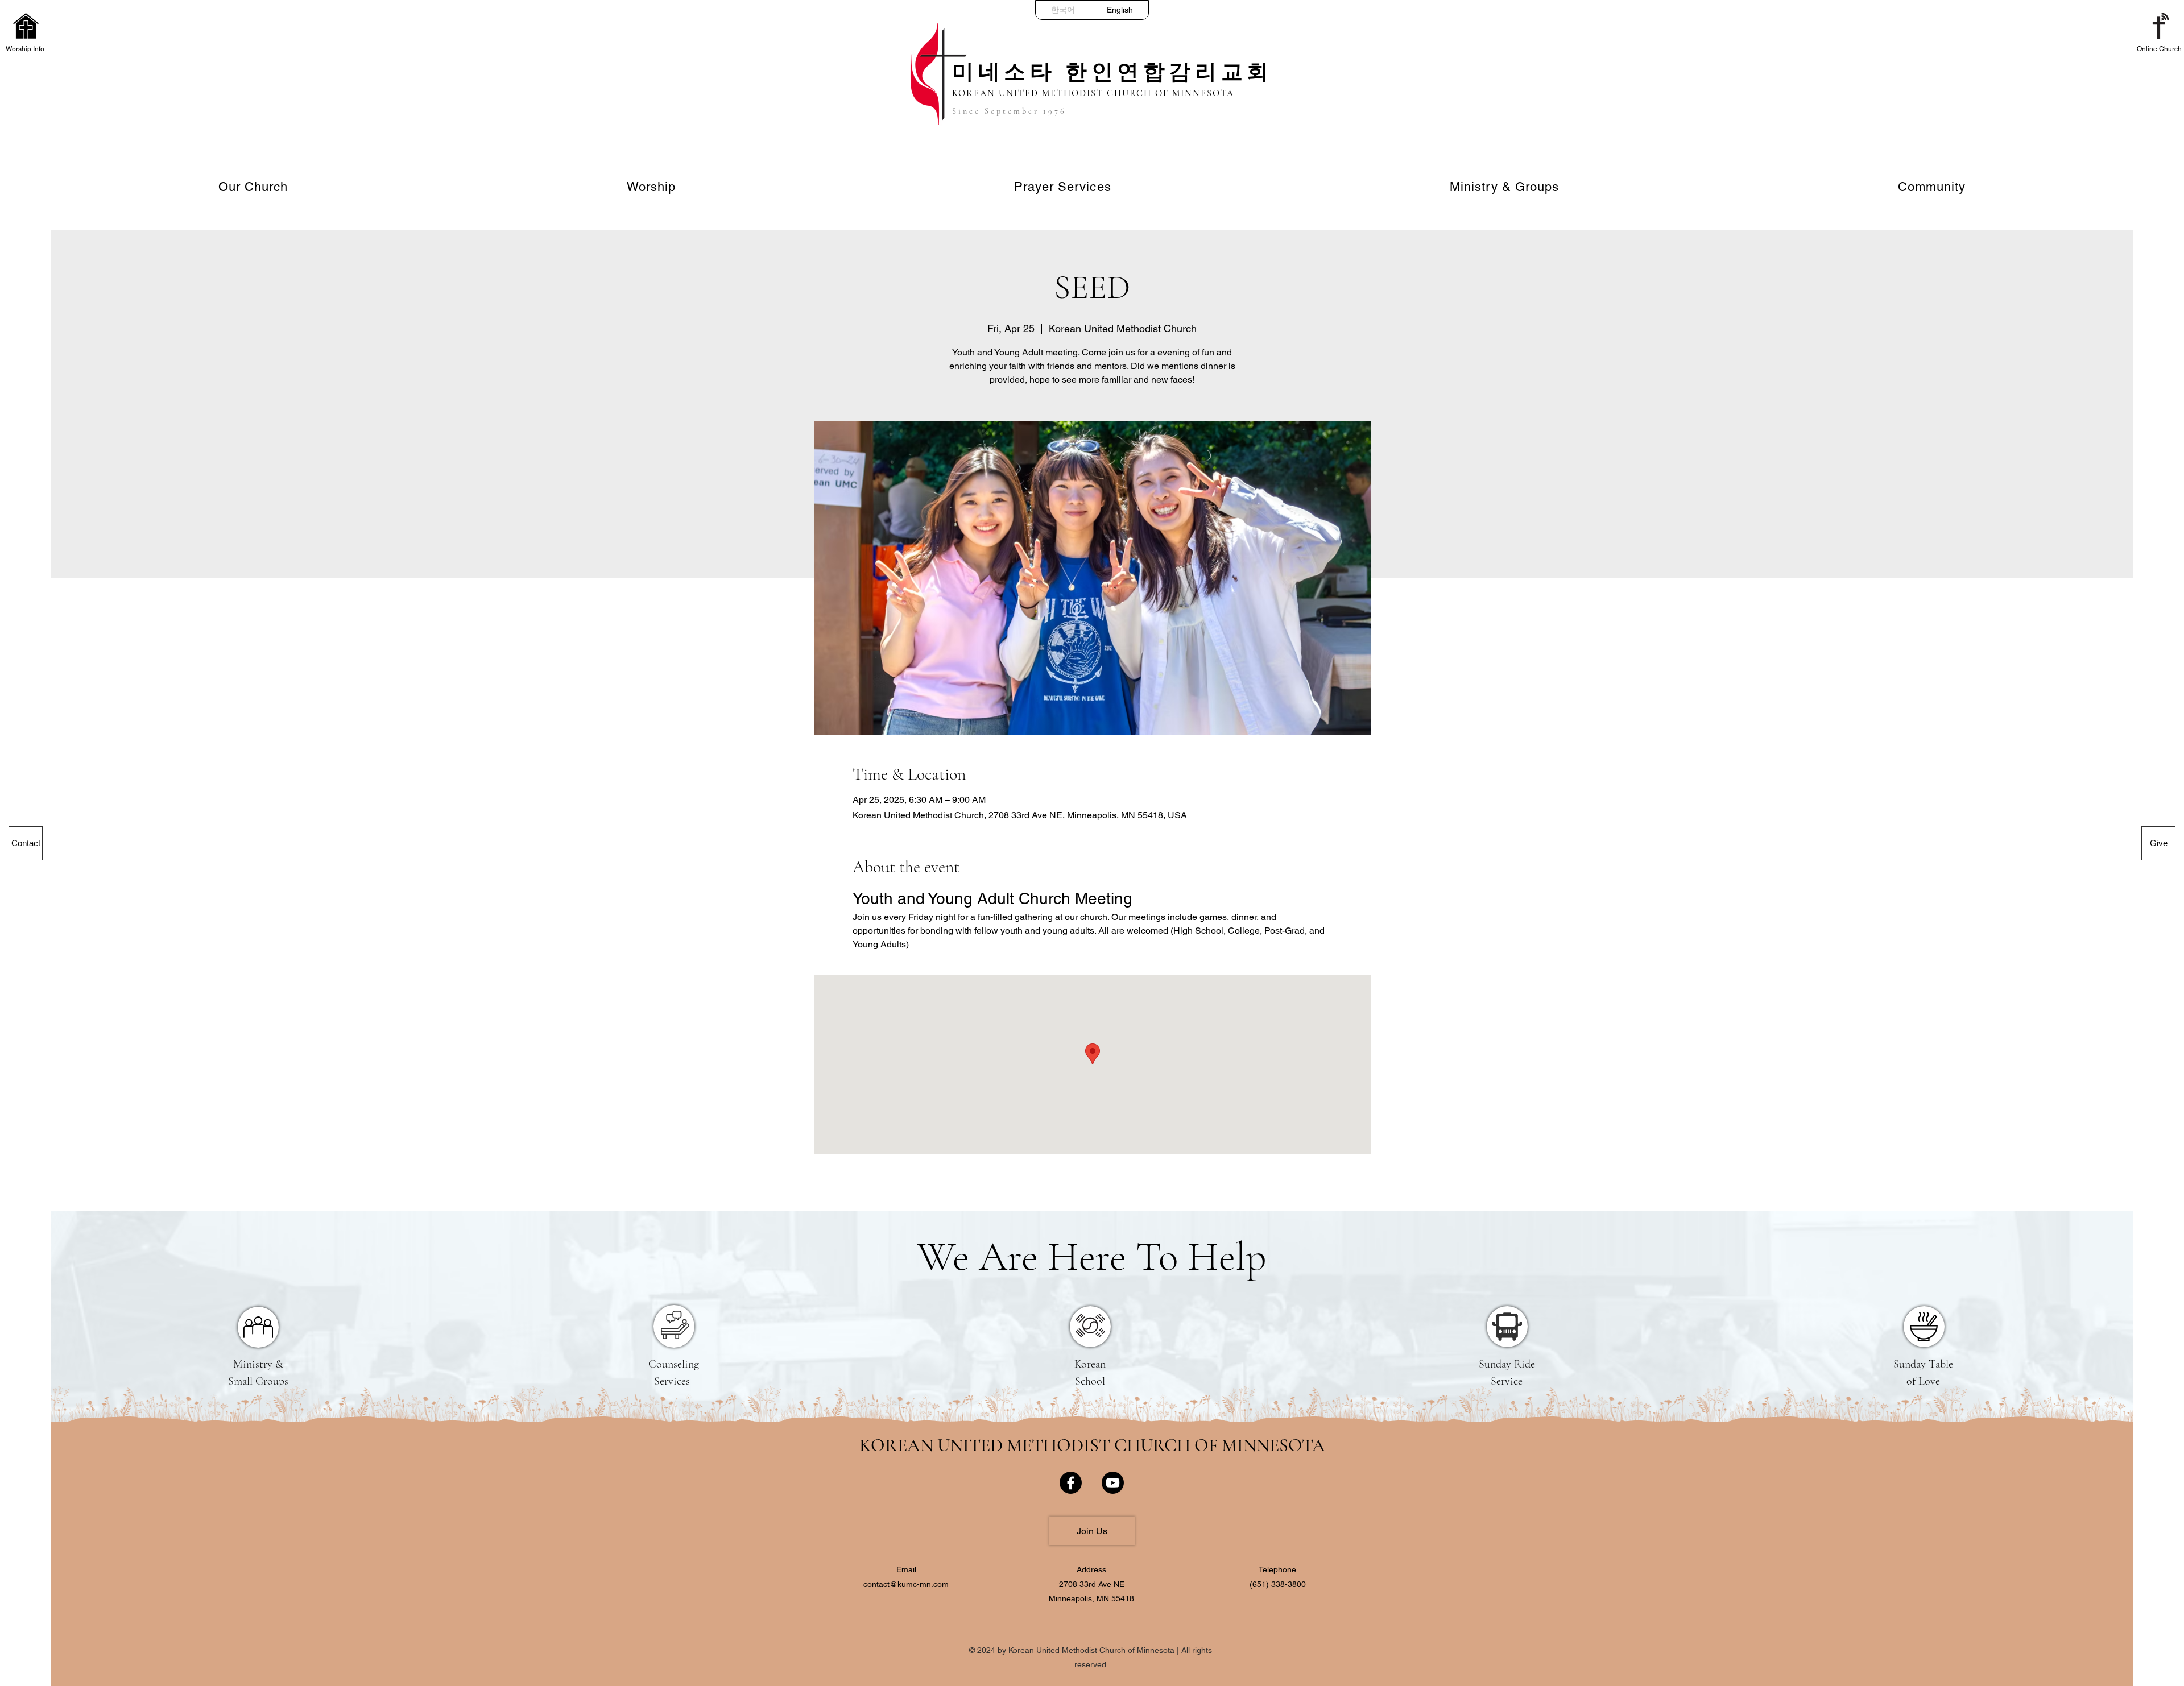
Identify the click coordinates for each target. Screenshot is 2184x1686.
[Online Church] (2158, 26)
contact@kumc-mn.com (906, 1584)
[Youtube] (1113, 1483)
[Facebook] (1071, 1483)
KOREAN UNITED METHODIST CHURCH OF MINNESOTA (1092, 1445)
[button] (26, 26)
